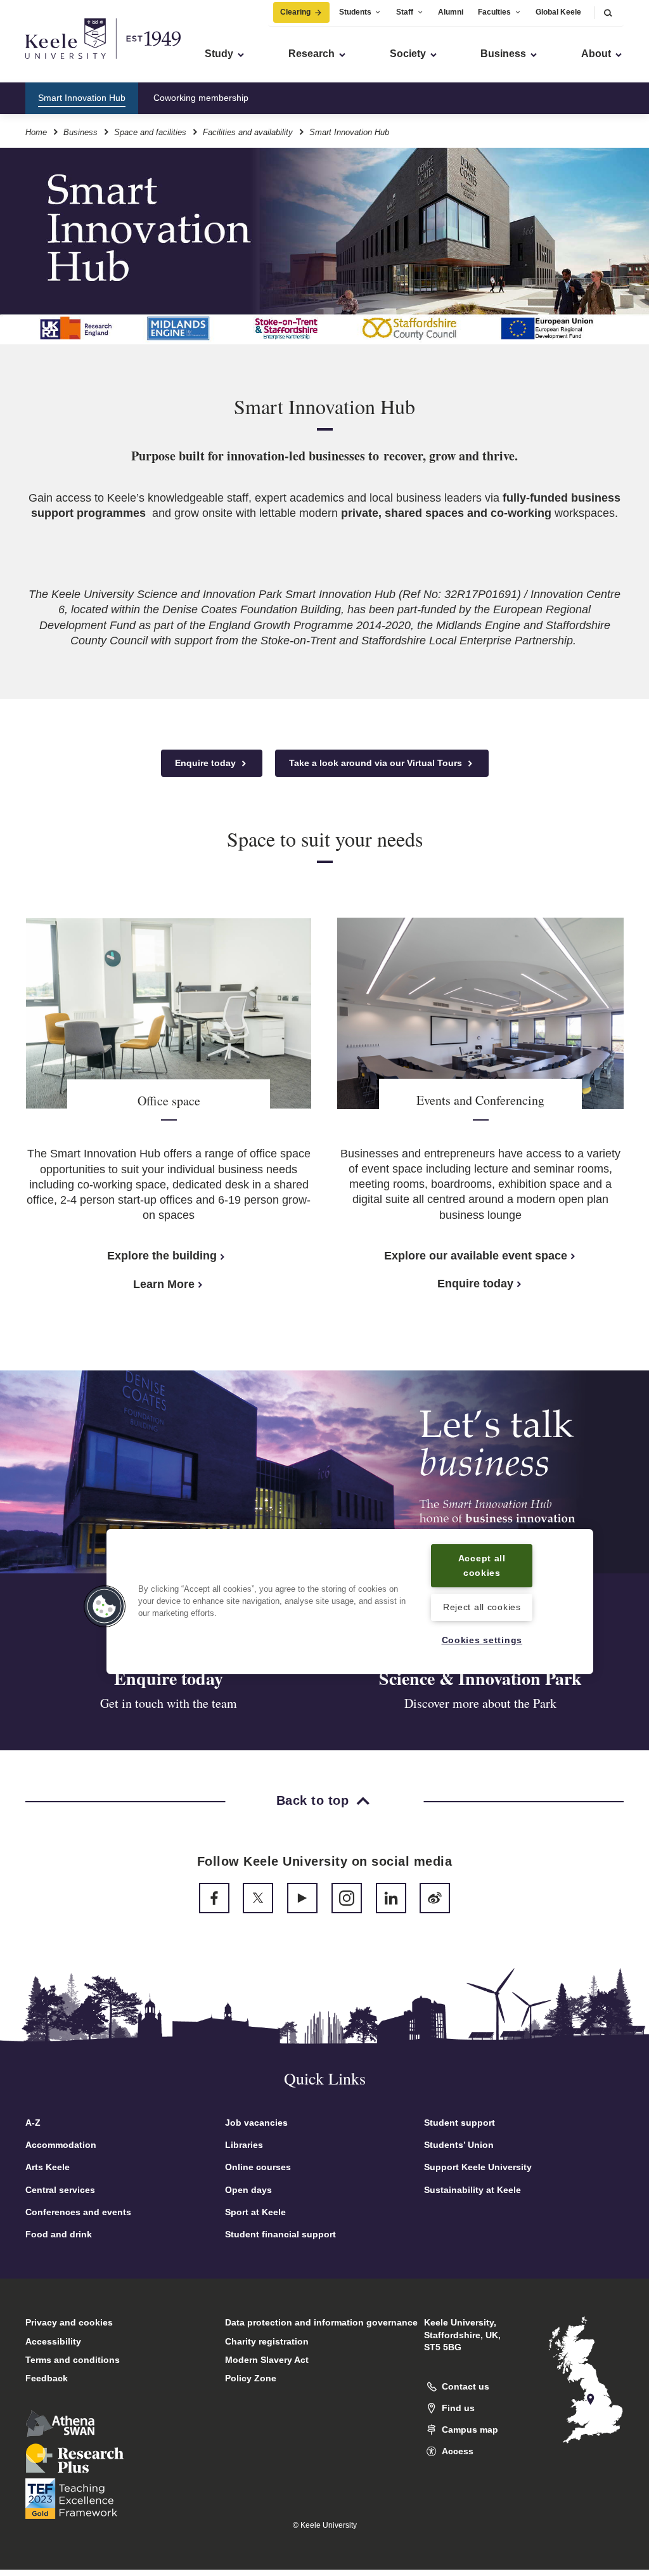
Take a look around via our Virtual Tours (377, 763)
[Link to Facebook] (214, 1898)
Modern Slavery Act (267, 2360)
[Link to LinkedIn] (391, 1898)
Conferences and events (78, 2212)
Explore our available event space (476, 1256)
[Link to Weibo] (435, 1898)
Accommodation (61, 2145)
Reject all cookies (482, 1607)
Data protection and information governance (321, 2322)
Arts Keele (48, 2167)
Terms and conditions (73, 2360)
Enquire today (207, 763)
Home (36, 132)
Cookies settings (482, 1640)
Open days (248, 2190)
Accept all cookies (482, 1565)
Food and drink (59, 2234)
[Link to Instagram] (347, 1898)
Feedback (47, 2378)
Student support (459, 2123)
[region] (350, 1602)
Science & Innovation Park (480, 1678)
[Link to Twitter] (258, 1898)
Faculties (494, 12)
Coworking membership (201, 98)
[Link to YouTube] (302, 1898)
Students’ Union (459, 2145)
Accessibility (53, 2341)
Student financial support (280, 2234)
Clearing (295, 12)
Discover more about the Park (480, 1703)
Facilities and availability (248, 132)
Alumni (451, 12)
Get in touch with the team (169, 1703)
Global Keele (558, 12)
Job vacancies (256, 2123)
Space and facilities (150, 132)
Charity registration (267, 2341)
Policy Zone (251, 2378)
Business (80, 132)
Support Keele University (478, 2167)
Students (355, 12)
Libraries (244, 2145)
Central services (60, 2190)
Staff (405, 12)
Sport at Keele (255, 2212)
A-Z (33, 2123)
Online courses (258, 2167)
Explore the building (162, 1256)
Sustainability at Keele (472, 2190)
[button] (608, 12)
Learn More (164, 1284)
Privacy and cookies (69, 2322)
